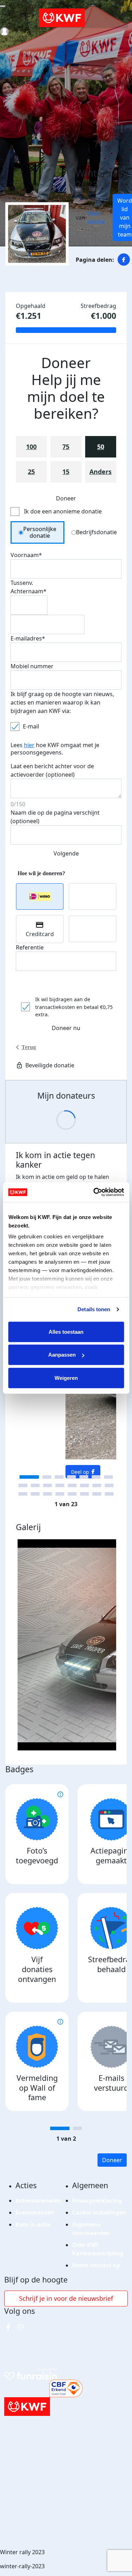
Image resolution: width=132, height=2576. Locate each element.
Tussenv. (22, 583)
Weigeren (66, 1378)
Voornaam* (26, 555)
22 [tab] (97, 1494)
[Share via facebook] (124, 260)
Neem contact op (96, 2265)
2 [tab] (47, 1477)
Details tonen (94, 1309)
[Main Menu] (3, 6)
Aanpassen (62, 1355)
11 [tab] (60, 1485)
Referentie (30, 947)
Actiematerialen (38, 2201)
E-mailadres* (28, 638)
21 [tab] (85, 1494)
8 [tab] (23, 1485)
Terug (29, 1047)
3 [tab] (59, 1477)
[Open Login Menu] (4, 31)
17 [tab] (35, 1494)
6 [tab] (96, 1477)
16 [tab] (23, 1494)
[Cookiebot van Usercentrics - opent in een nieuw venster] (94, 1192)
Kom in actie (33, 2224)
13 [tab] (85, 1485)
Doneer (112, 2160)
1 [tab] (29, 1477)
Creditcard (40, 934)
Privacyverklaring (97, 2201)
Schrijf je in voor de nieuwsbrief (66, 2298)
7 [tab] (108, 1477)
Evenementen (35, 2212)
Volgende (66, 853)
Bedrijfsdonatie (96, 532)
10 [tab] (48, 1485)
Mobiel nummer (32, 666)
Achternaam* (29, 591)
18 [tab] (48, 1494)
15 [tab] (109, 1485)
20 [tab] (72, 1494)
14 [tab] (97, 1485)
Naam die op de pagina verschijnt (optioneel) (55, 817)
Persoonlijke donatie (40, 532)
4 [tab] (71, 1477)
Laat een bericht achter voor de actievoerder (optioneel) (52, 770)
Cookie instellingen (99, 2212)
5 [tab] (84, 1477)
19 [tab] (60, 1494)
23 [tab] (109, 1494)
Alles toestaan (66, 1331)
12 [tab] (72, 1485)
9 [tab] (35, 1485)
